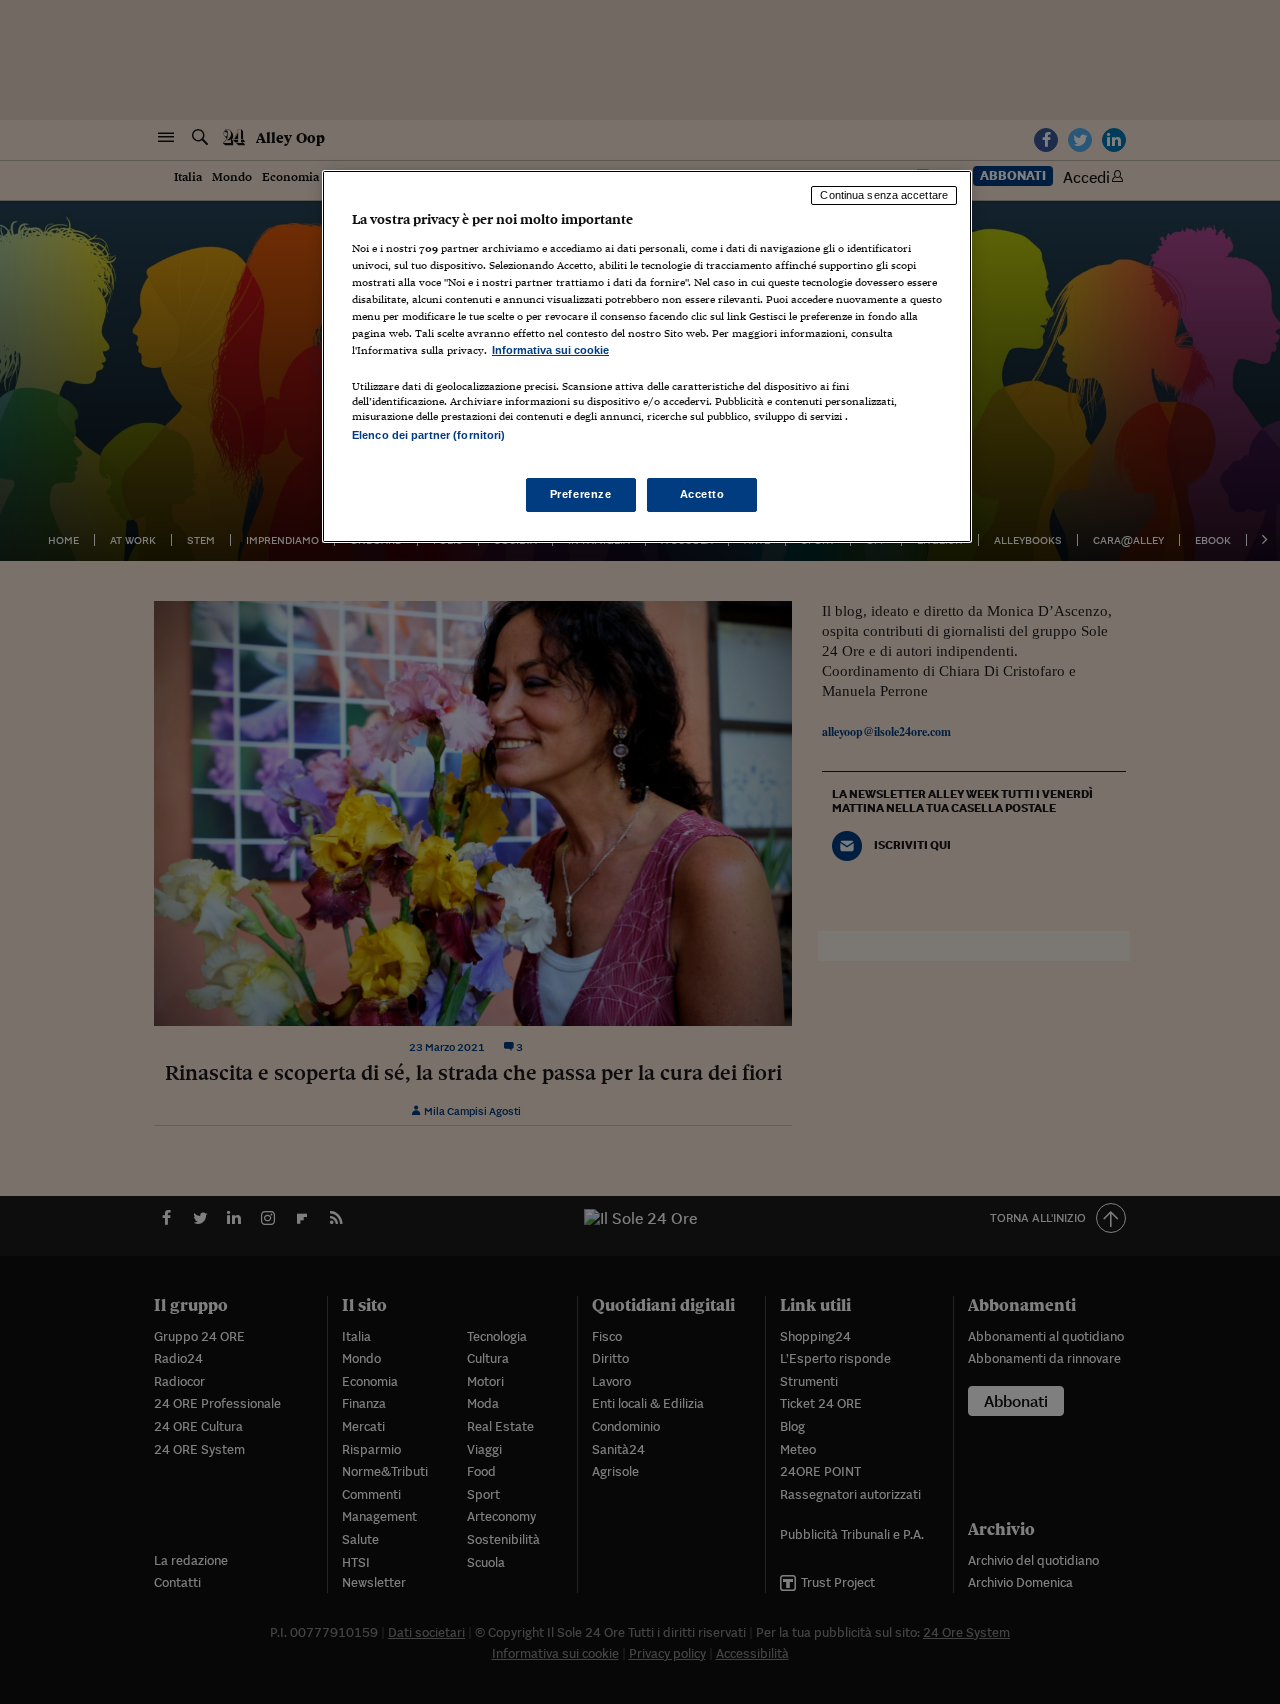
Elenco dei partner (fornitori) (428, 435)
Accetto (702, 494)
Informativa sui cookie (550, 350)
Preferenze (581, 494)
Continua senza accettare (884, 195)
